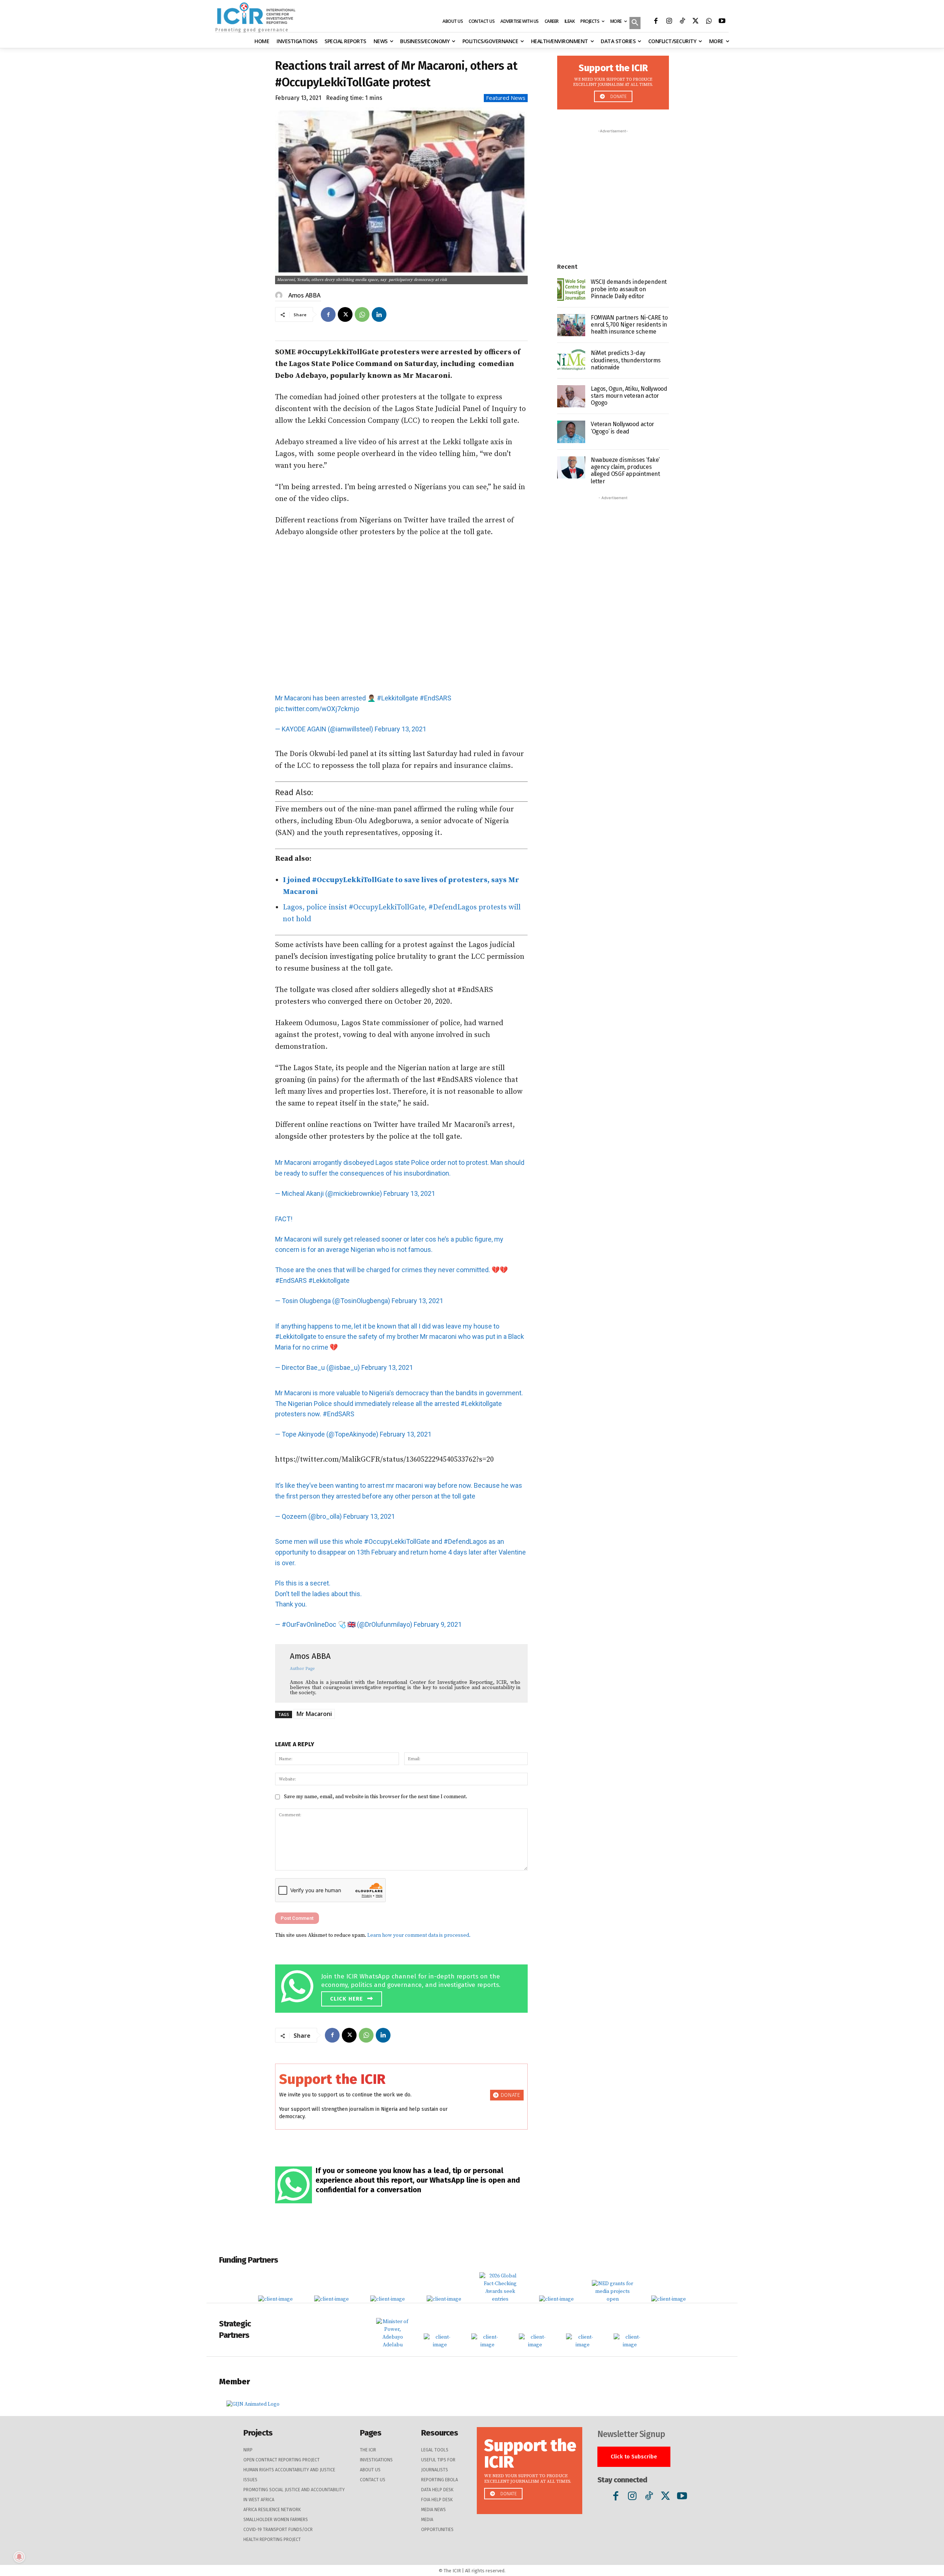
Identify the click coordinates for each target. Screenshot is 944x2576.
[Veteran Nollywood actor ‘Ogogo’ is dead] (571, 432)
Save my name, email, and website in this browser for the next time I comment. (376, 1797)
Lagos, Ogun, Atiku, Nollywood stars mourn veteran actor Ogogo (629, 396)
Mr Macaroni (314, 1714)
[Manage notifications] (19, 2557)
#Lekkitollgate (398, 698)
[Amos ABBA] (280, 295)
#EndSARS (435, 698)
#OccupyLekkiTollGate (397, 1541)
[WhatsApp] (709, 22)
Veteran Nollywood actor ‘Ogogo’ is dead (622, 428)
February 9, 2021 (438, 1624)
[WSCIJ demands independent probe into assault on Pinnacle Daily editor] (571, 290)
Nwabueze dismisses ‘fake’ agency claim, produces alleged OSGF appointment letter (625, 471)
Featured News (506, 98)
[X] (695, 22)
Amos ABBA (304, 295)
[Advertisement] (401, 616)
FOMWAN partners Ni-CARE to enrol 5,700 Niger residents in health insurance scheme (629, 325)
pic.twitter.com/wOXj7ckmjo (317, 709)
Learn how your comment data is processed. (419, 1935)
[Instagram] (669, 22)
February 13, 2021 (400, 729)
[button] (635, 24)
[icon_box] (403, 1987)
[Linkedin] (379, 314)
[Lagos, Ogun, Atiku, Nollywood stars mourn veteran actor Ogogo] (571, 396)
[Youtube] (722, 22)
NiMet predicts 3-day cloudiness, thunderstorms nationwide (626, 360)
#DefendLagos (465, 1541)
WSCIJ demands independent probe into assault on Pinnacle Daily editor (629, 289)
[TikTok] (682, 22)
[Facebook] (656, 22)
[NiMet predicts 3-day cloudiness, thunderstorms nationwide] (571, 361)
